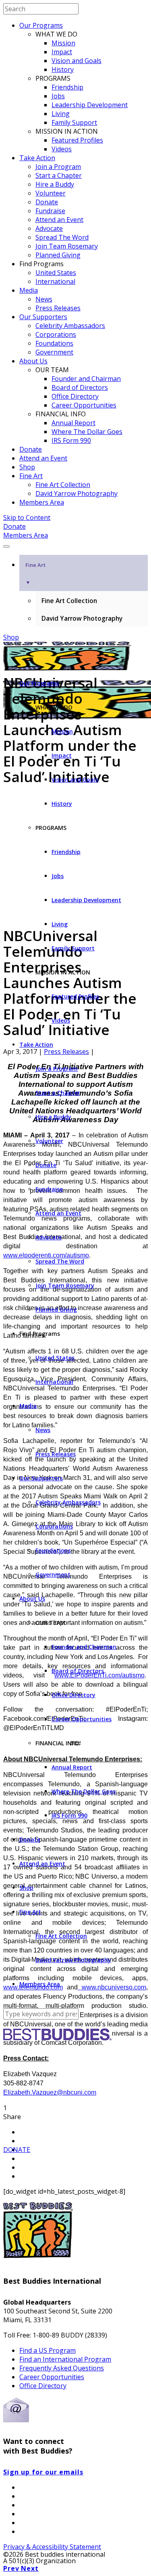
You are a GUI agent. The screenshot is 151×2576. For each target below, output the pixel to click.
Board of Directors (80, 387)
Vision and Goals (77, 61)
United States (56, 273)
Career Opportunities (84, 405)
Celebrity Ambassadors (70, 326)
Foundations (54, 343)
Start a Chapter (59, 175)
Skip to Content (27, 518)
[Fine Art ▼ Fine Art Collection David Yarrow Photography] (75, 544)
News (44, 299)
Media (29, 290)
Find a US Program (48, 2350)
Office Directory (75, 396)
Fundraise (50, 211)
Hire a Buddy (55, 184)
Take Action (37, 158)
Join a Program (58, 167)
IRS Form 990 (71, 440)
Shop (27, 467)
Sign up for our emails (43, 2472)
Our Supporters (43, 317)
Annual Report (73, 423)
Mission (63, 43)
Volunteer (51, 193)
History (63, 69)
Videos (62, 149)
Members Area (42, 502)
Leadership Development (90, 105)
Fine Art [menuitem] (35, 574)
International (55, 281)
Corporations (56, 334)
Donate (47, 202)
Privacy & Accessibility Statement (52, 2547)
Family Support (74, 122)
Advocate (49, 228)
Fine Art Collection (63, 485)
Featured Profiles (77, 140)
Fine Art (31, 476)
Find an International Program (65, 2359)
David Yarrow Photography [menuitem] (82, 618)
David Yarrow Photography (77, 493)
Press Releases (58, 308)
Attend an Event (59, 220)
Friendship (67, 87)
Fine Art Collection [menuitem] (69, 601)
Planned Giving (58, 255)
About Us (33, 361)
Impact (62, 52)
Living (61, 114)
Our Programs (41, 25)
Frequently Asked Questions (62, 2368)
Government (54, 352)
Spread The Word (62, 237)
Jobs (58, 96)
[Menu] (6, 546)
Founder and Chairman (86, 379)
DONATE (17, 2150)
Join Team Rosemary (67, 246)
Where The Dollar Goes (87, 432)
